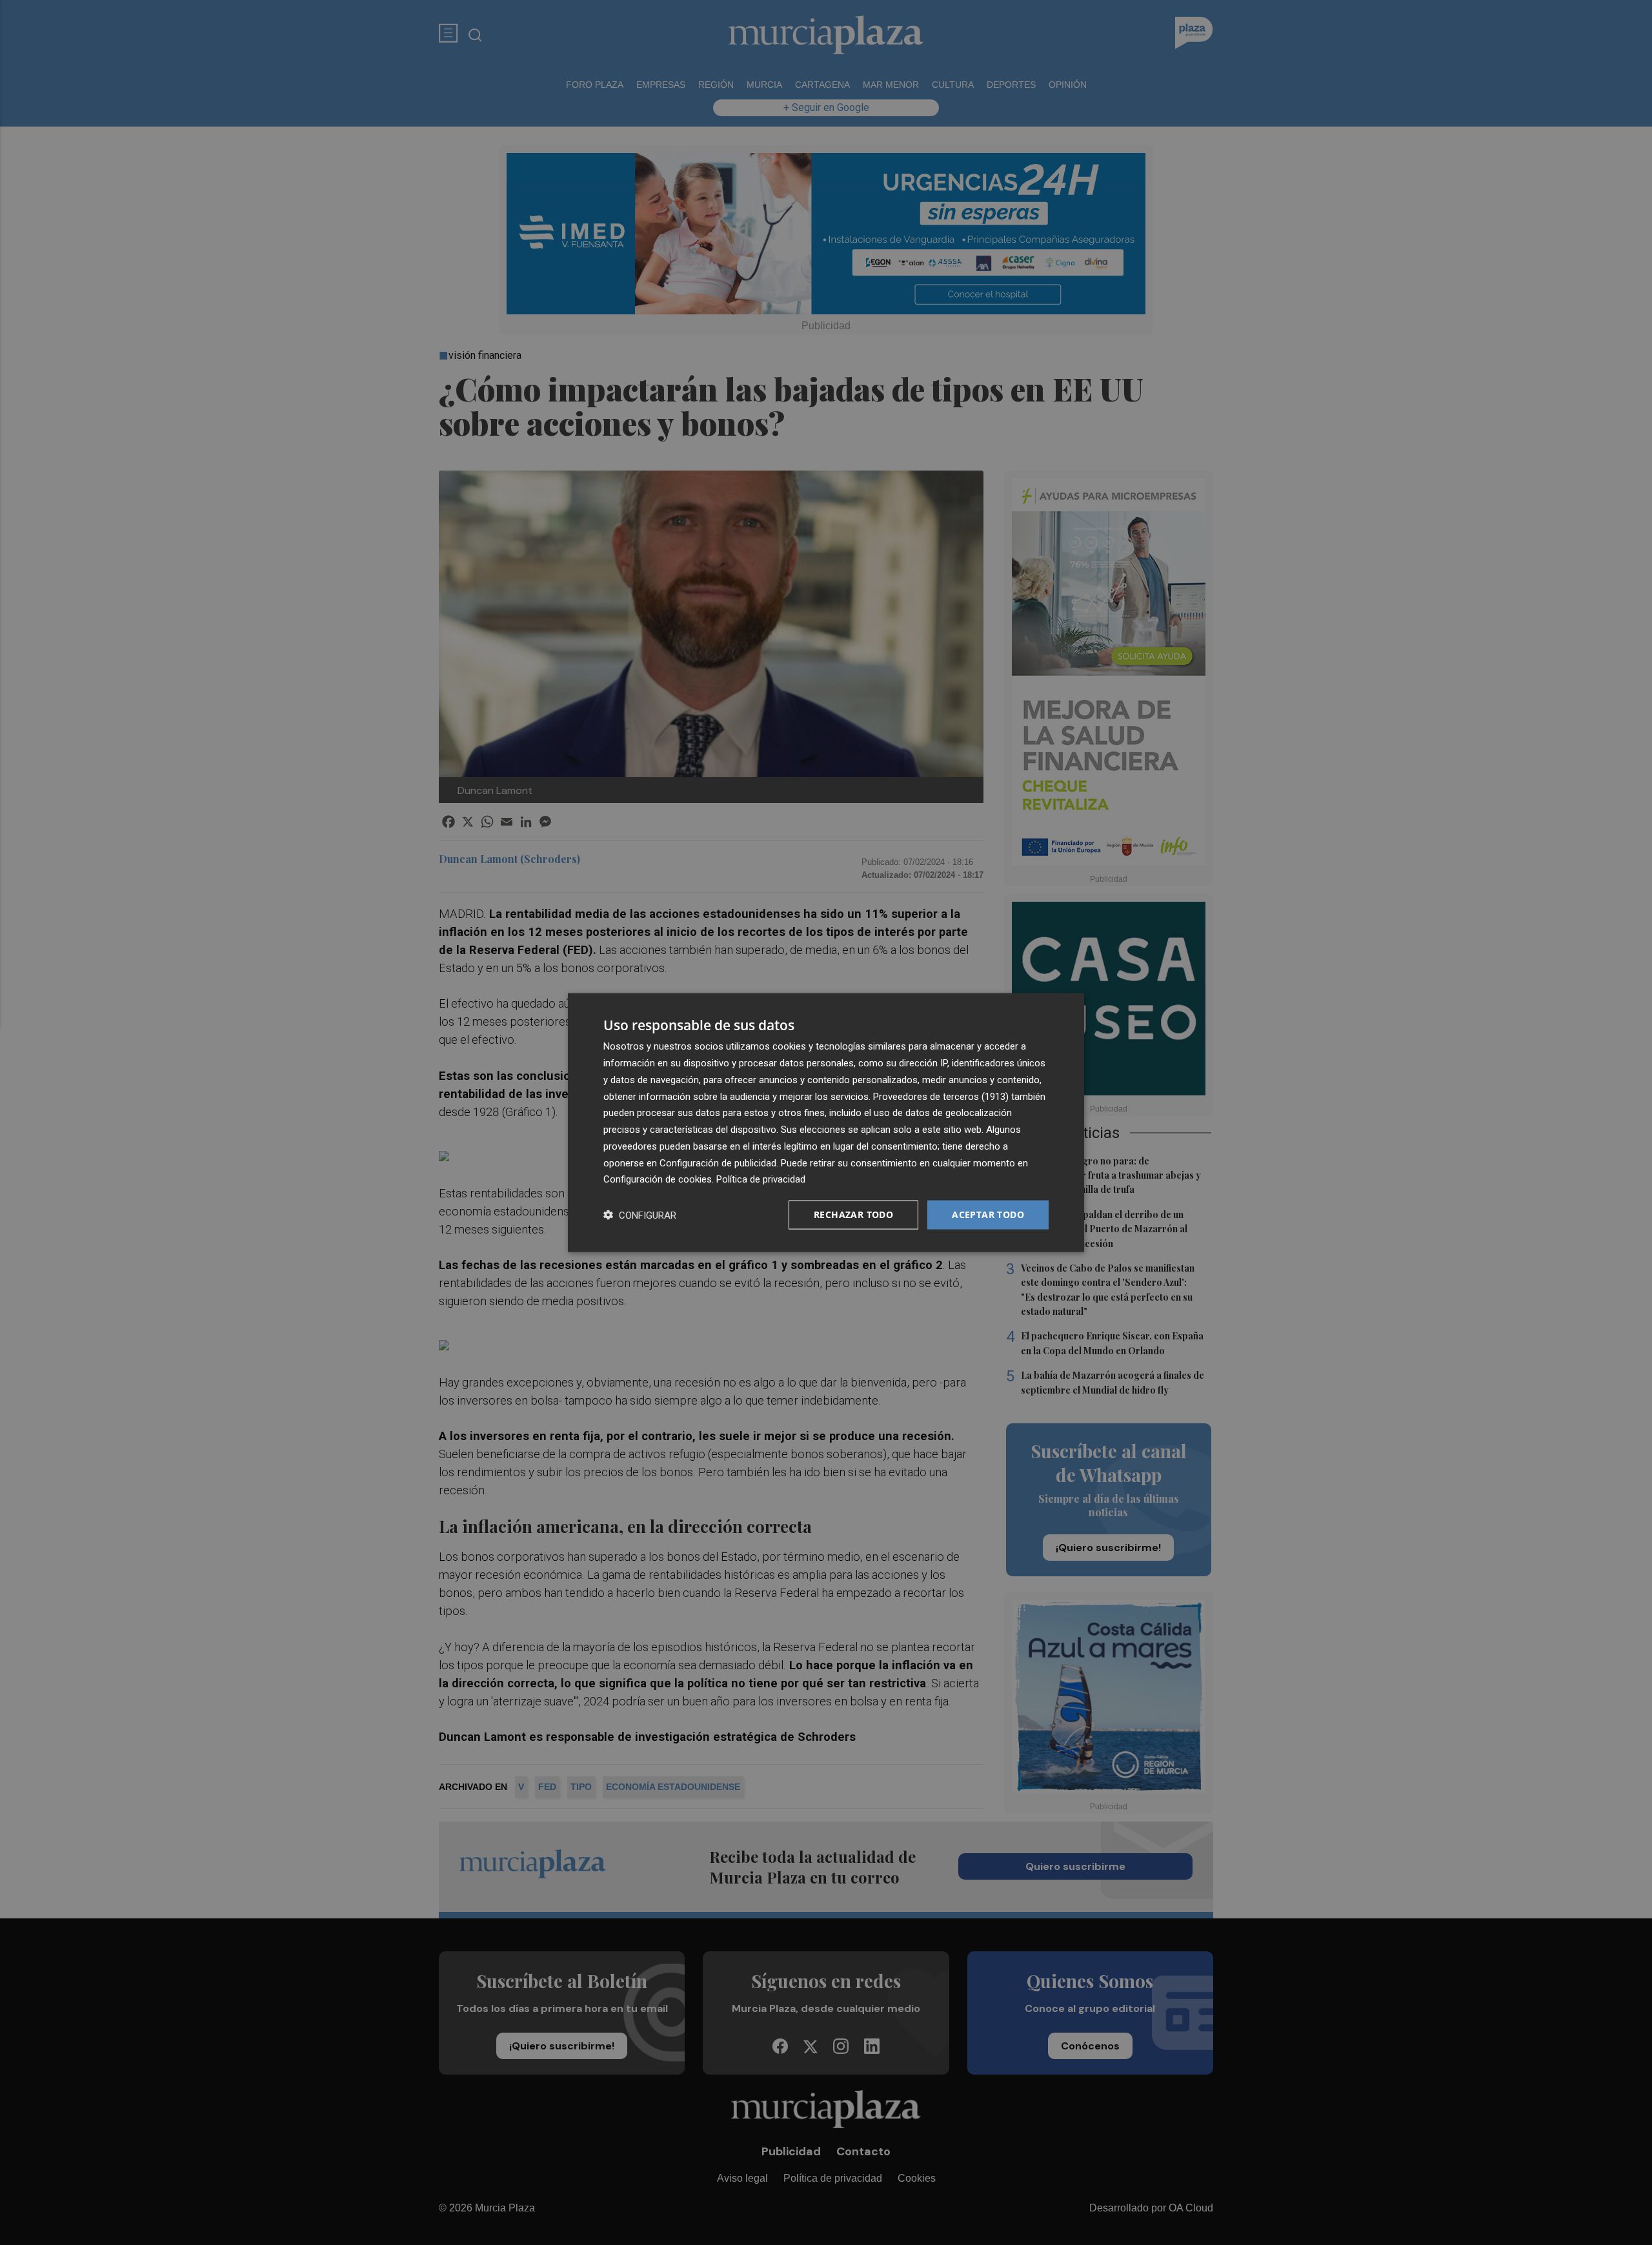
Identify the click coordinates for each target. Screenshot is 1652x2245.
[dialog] (826, 1123)
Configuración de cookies (658, 1179)
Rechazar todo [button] (853, 1214)
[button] (640, 1215)
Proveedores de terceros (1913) (941, 1096)
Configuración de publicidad (718, 1163)
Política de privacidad (761, 1179)
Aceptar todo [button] (988, 1214)
